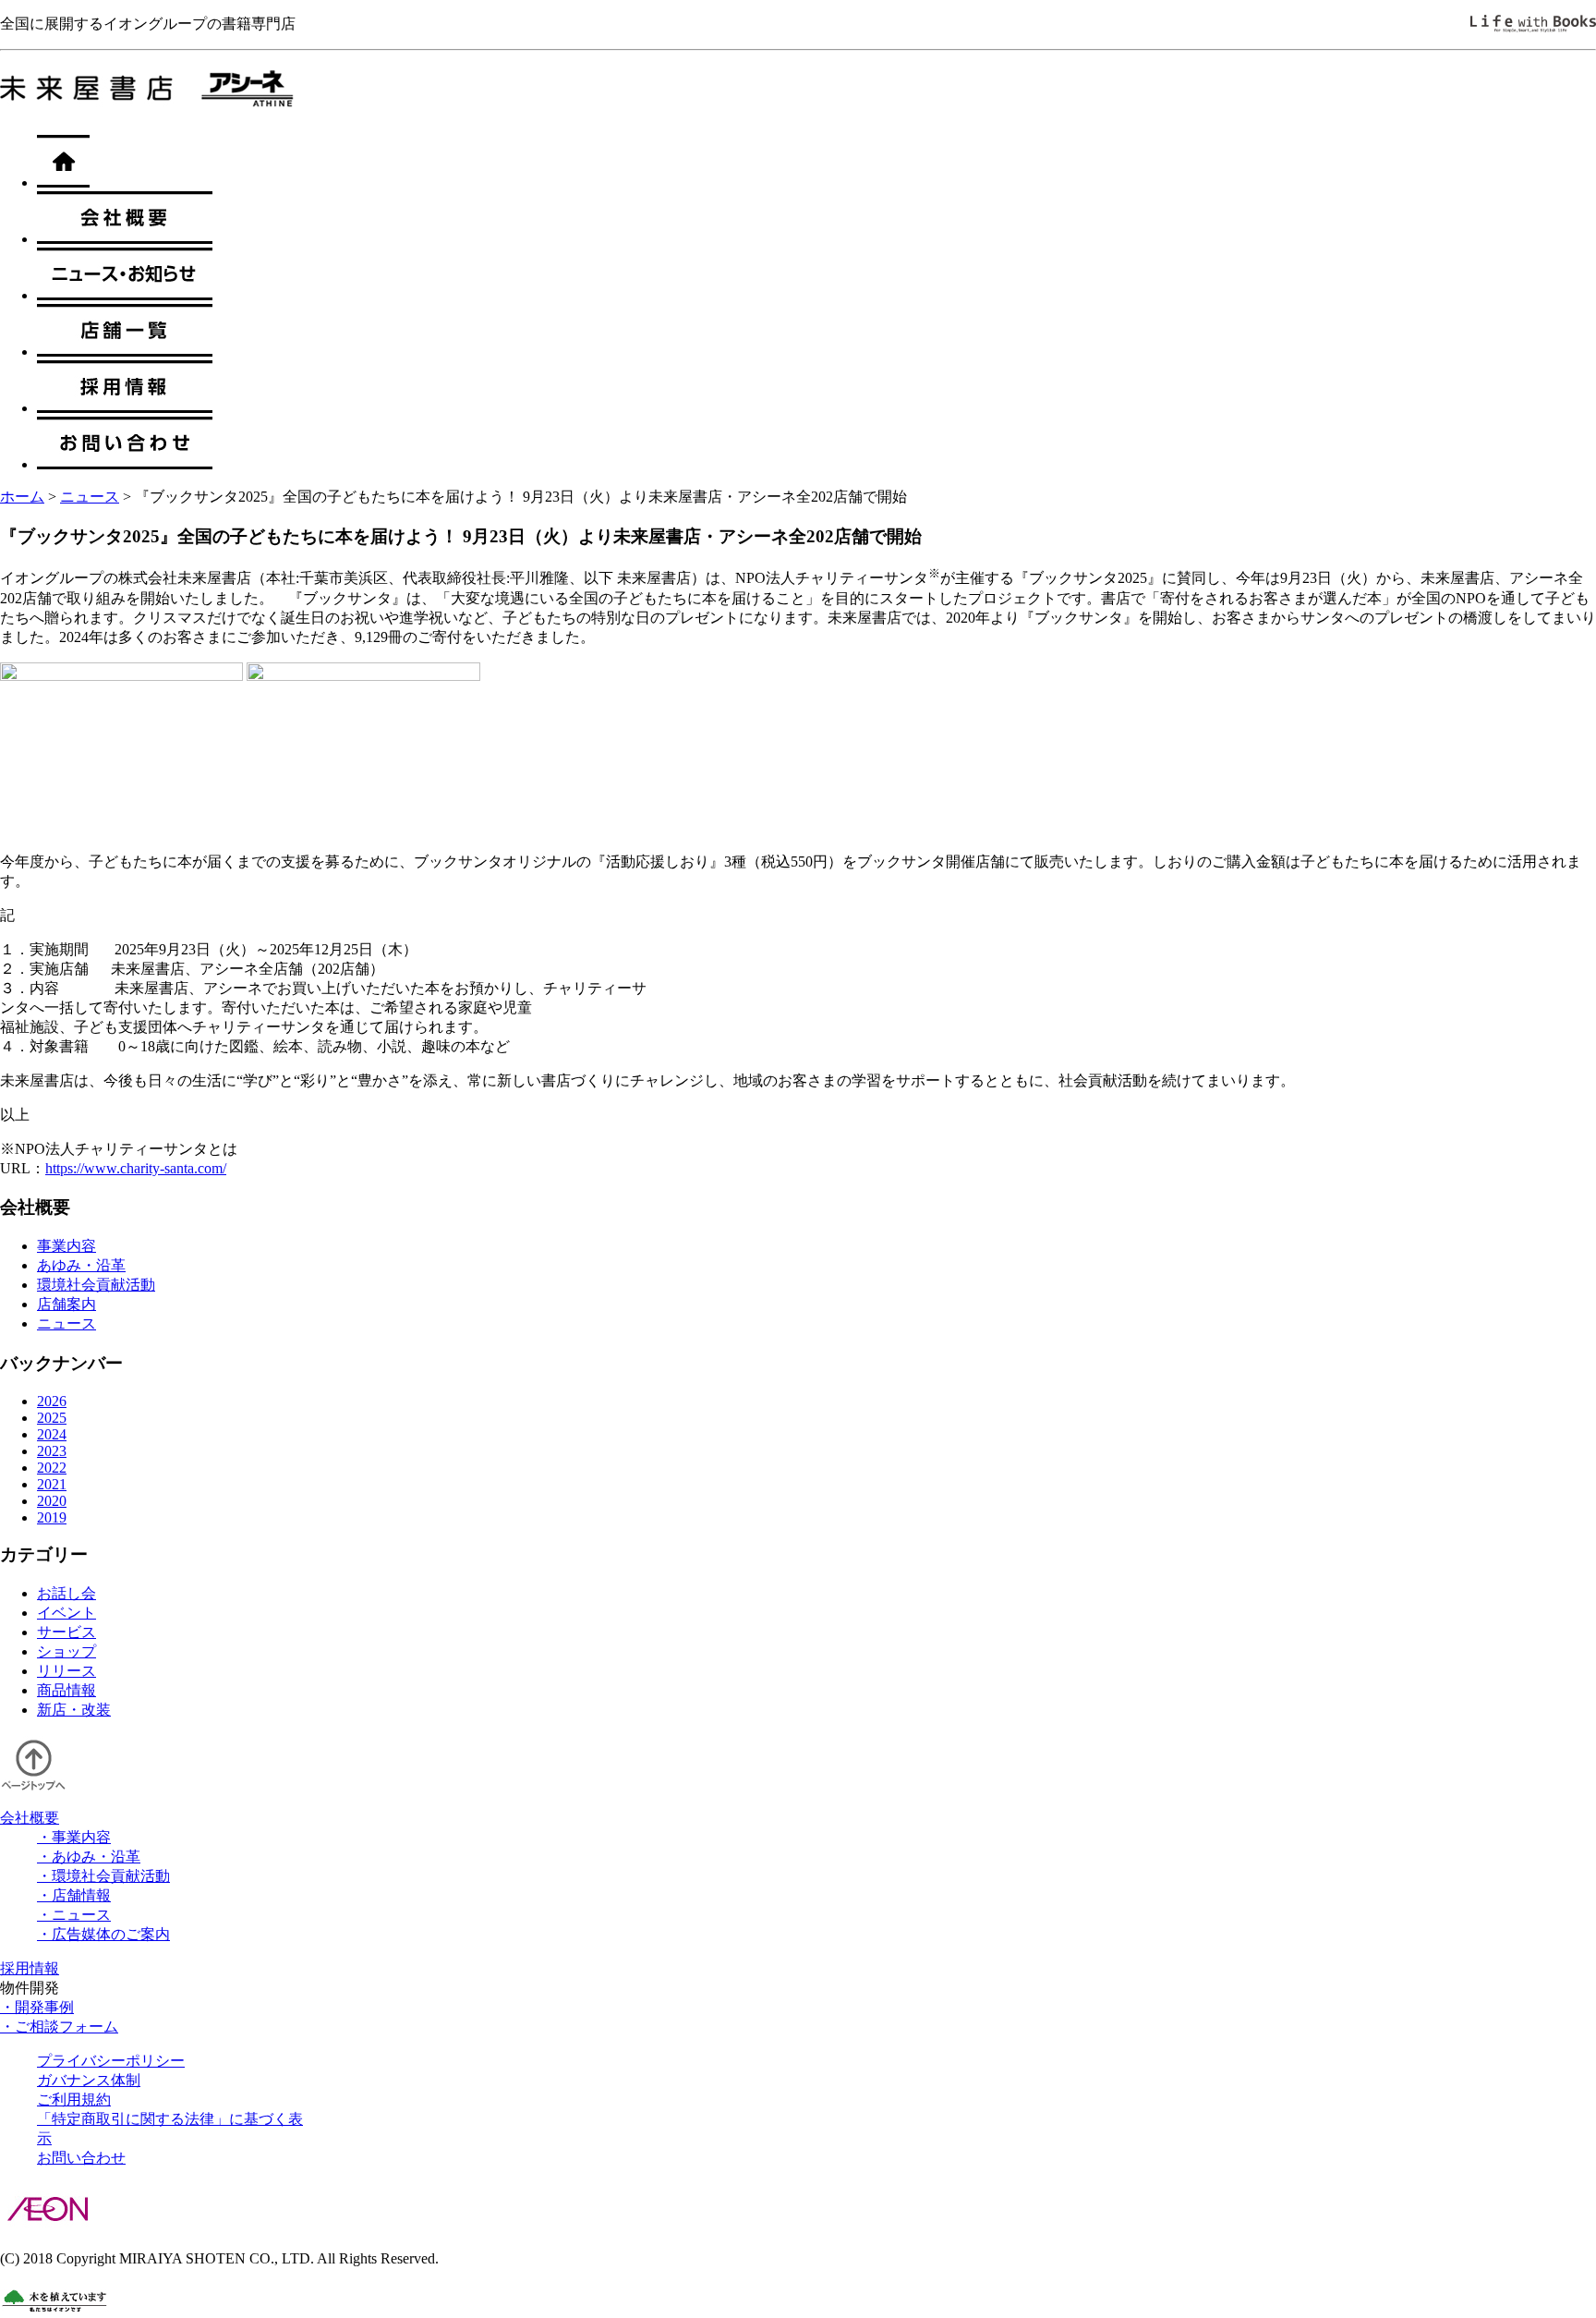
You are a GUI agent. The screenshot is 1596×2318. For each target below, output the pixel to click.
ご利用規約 (74, 2100)
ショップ (66, 1651)
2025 (52, 1418)
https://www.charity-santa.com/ (136, 1168)
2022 (52, 1468)
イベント (66, 1613)
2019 (52, 1517)
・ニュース (74, 1915)
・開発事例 (37, 2007)
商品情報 (66, 1690)
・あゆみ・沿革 (89, 1857)
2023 (52, 1451)
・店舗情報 (74, 1895)
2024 (52, 1434)
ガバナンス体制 (89, 2080)
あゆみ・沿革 (81, 1265)
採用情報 (30, 1968)
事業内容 (66, 1246)
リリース (66, 1671)
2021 (52, 1484)
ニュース (90, 497)
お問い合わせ (81, 2158)
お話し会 (66, 1593)
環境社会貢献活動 (96, 1285)
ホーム (22, 497)
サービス (66, 1632)
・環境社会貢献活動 (103, 1876)
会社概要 (30, 1818)
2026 (52, 1401)
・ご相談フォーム (59, 2027)
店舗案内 (66, 1304)
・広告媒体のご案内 (103, 1934)
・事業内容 (74, 1837)
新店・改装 (74, 1710)
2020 (52, 1501)
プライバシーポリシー (111, 2061)
